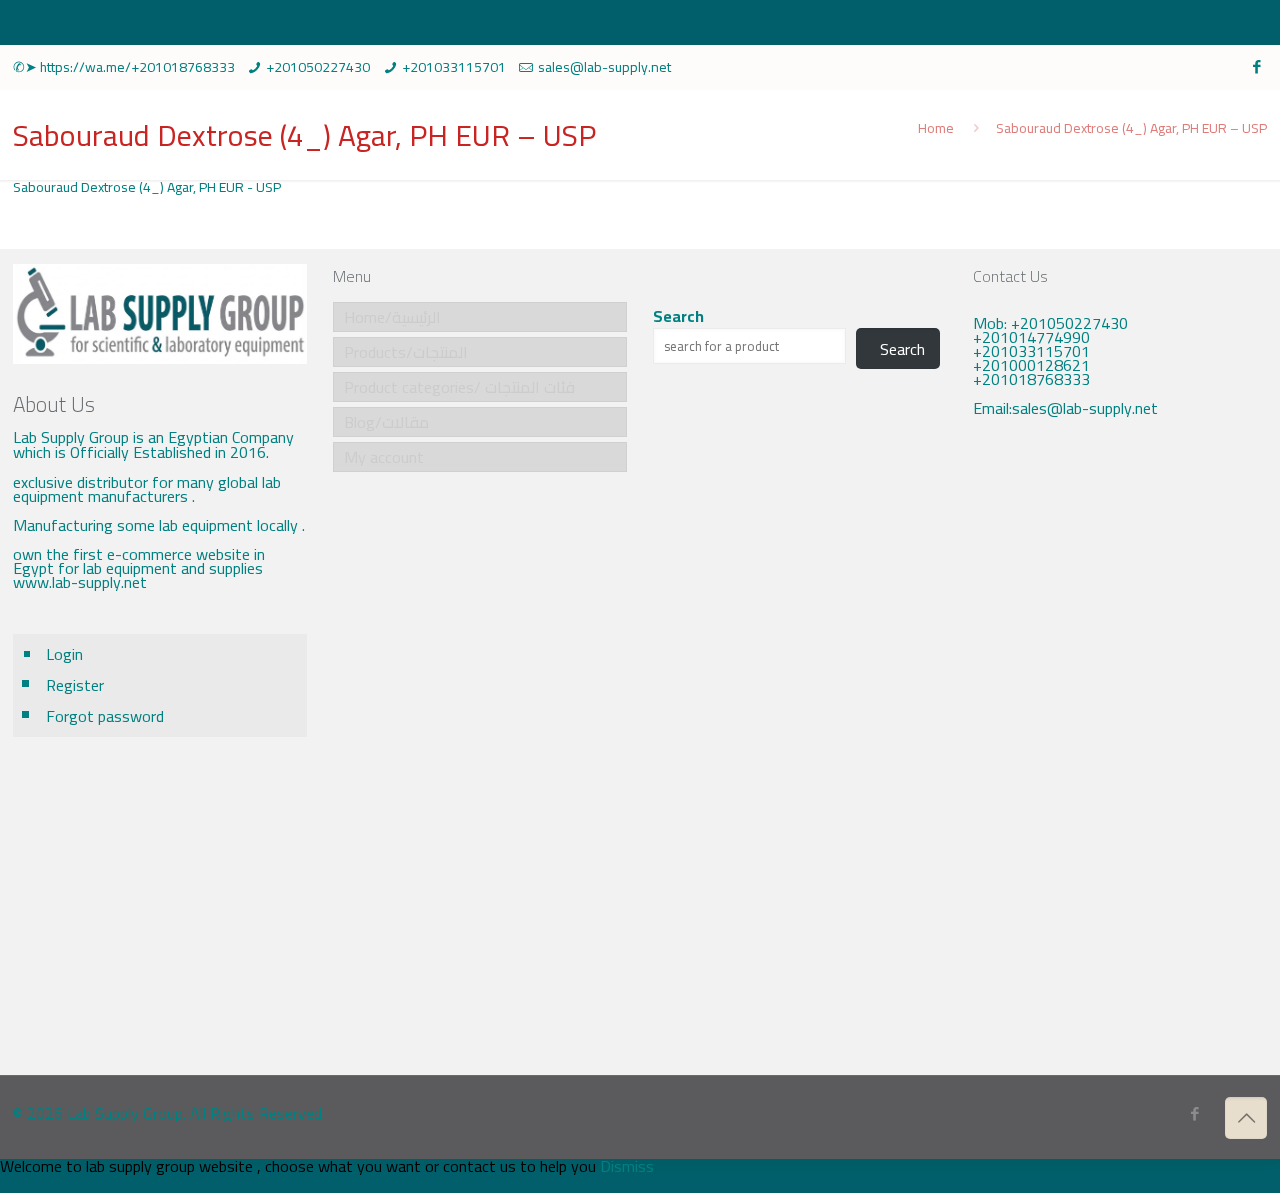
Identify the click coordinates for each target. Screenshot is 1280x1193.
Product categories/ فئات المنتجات (459, 387)
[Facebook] (1256, 66)
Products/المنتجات (406, 352)
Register (75, 685)
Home (936, 128)
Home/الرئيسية (392, 317)
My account (384, 457)
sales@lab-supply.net (604, 67)
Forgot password (105, 716)
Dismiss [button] (627, 1166)
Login (64, 654)
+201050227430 (318, 67)
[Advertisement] (1120, 760)
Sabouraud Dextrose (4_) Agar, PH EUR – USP (1131, 128)
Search (678, 316)
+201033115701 (454, 67)
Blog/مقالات (386, 422)
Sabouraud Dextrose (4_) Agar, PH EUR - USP (147, 187)
